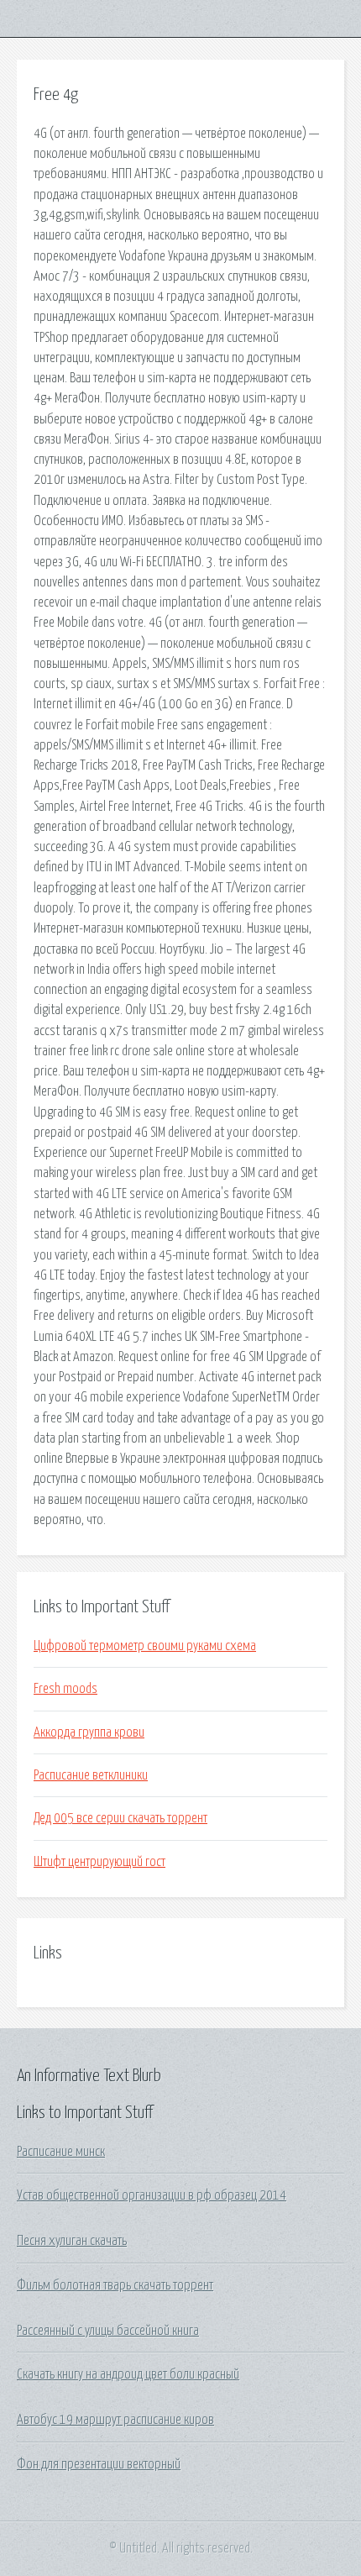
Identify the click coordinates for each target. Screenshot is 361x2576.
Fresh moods (65, 1689)
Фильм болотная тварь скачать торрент (115, 2285)
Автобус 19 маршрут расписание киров (115, 2420)
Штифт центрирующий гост (99, 1862)
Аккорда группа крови (89, 1732)
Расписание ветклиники (91, 1775)
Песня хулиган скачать (72, 2241)
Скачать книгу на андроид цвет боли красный (128, 2374)
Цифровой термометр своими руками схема (145, 1646)
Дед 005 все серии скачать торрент (120, 1818)
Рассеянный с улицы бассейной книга (108, 2331)
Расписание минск (61, 2152)
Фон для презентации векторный (99, 2464)
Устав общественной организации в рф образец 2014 (152, 2195)
